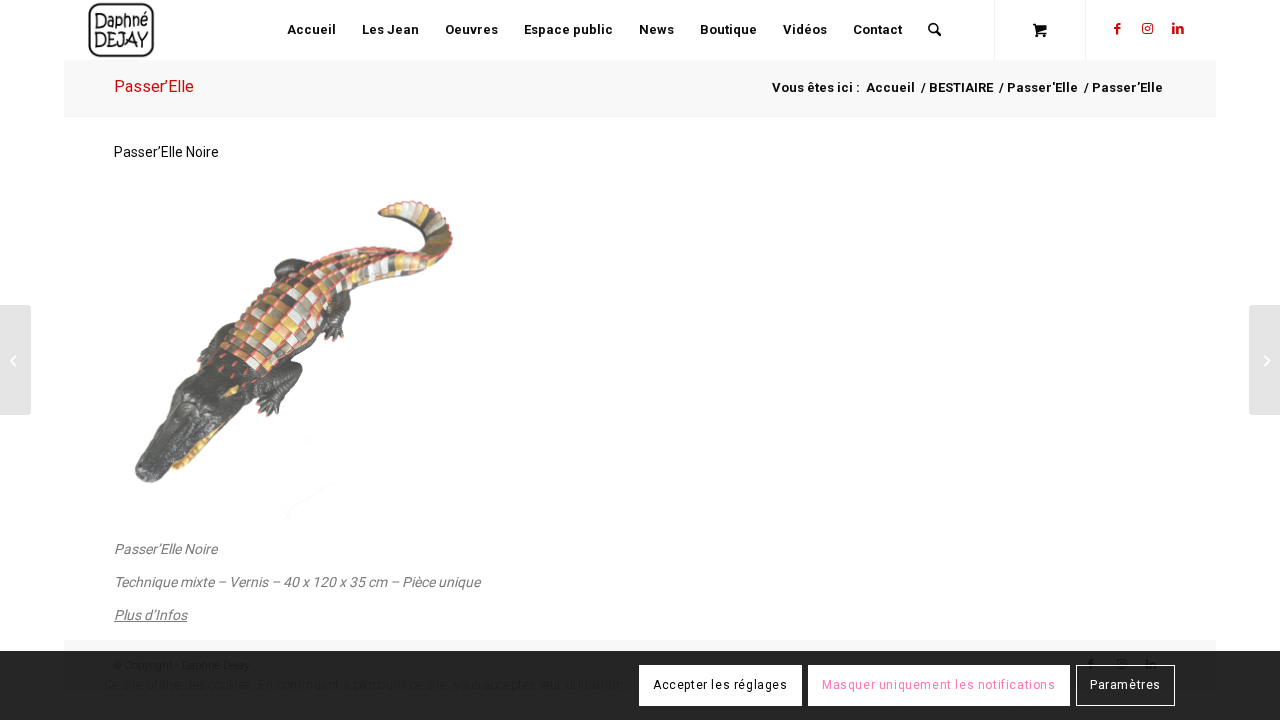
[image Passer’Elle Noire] (290, 351)
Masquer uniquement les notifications (939, 686)
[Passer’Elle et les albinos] (1264, 360)
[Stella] (15, 360)
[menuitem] (311, 30)
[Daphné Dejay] (121, 30)
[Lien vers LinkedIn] (1178, 29)
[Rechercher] (934, 30)
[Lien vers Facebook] (1118, 29)
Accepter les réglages (720, 686)
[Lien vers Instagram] (1148, 29)
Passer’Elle (154, 86)
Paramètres (1125, 686)
